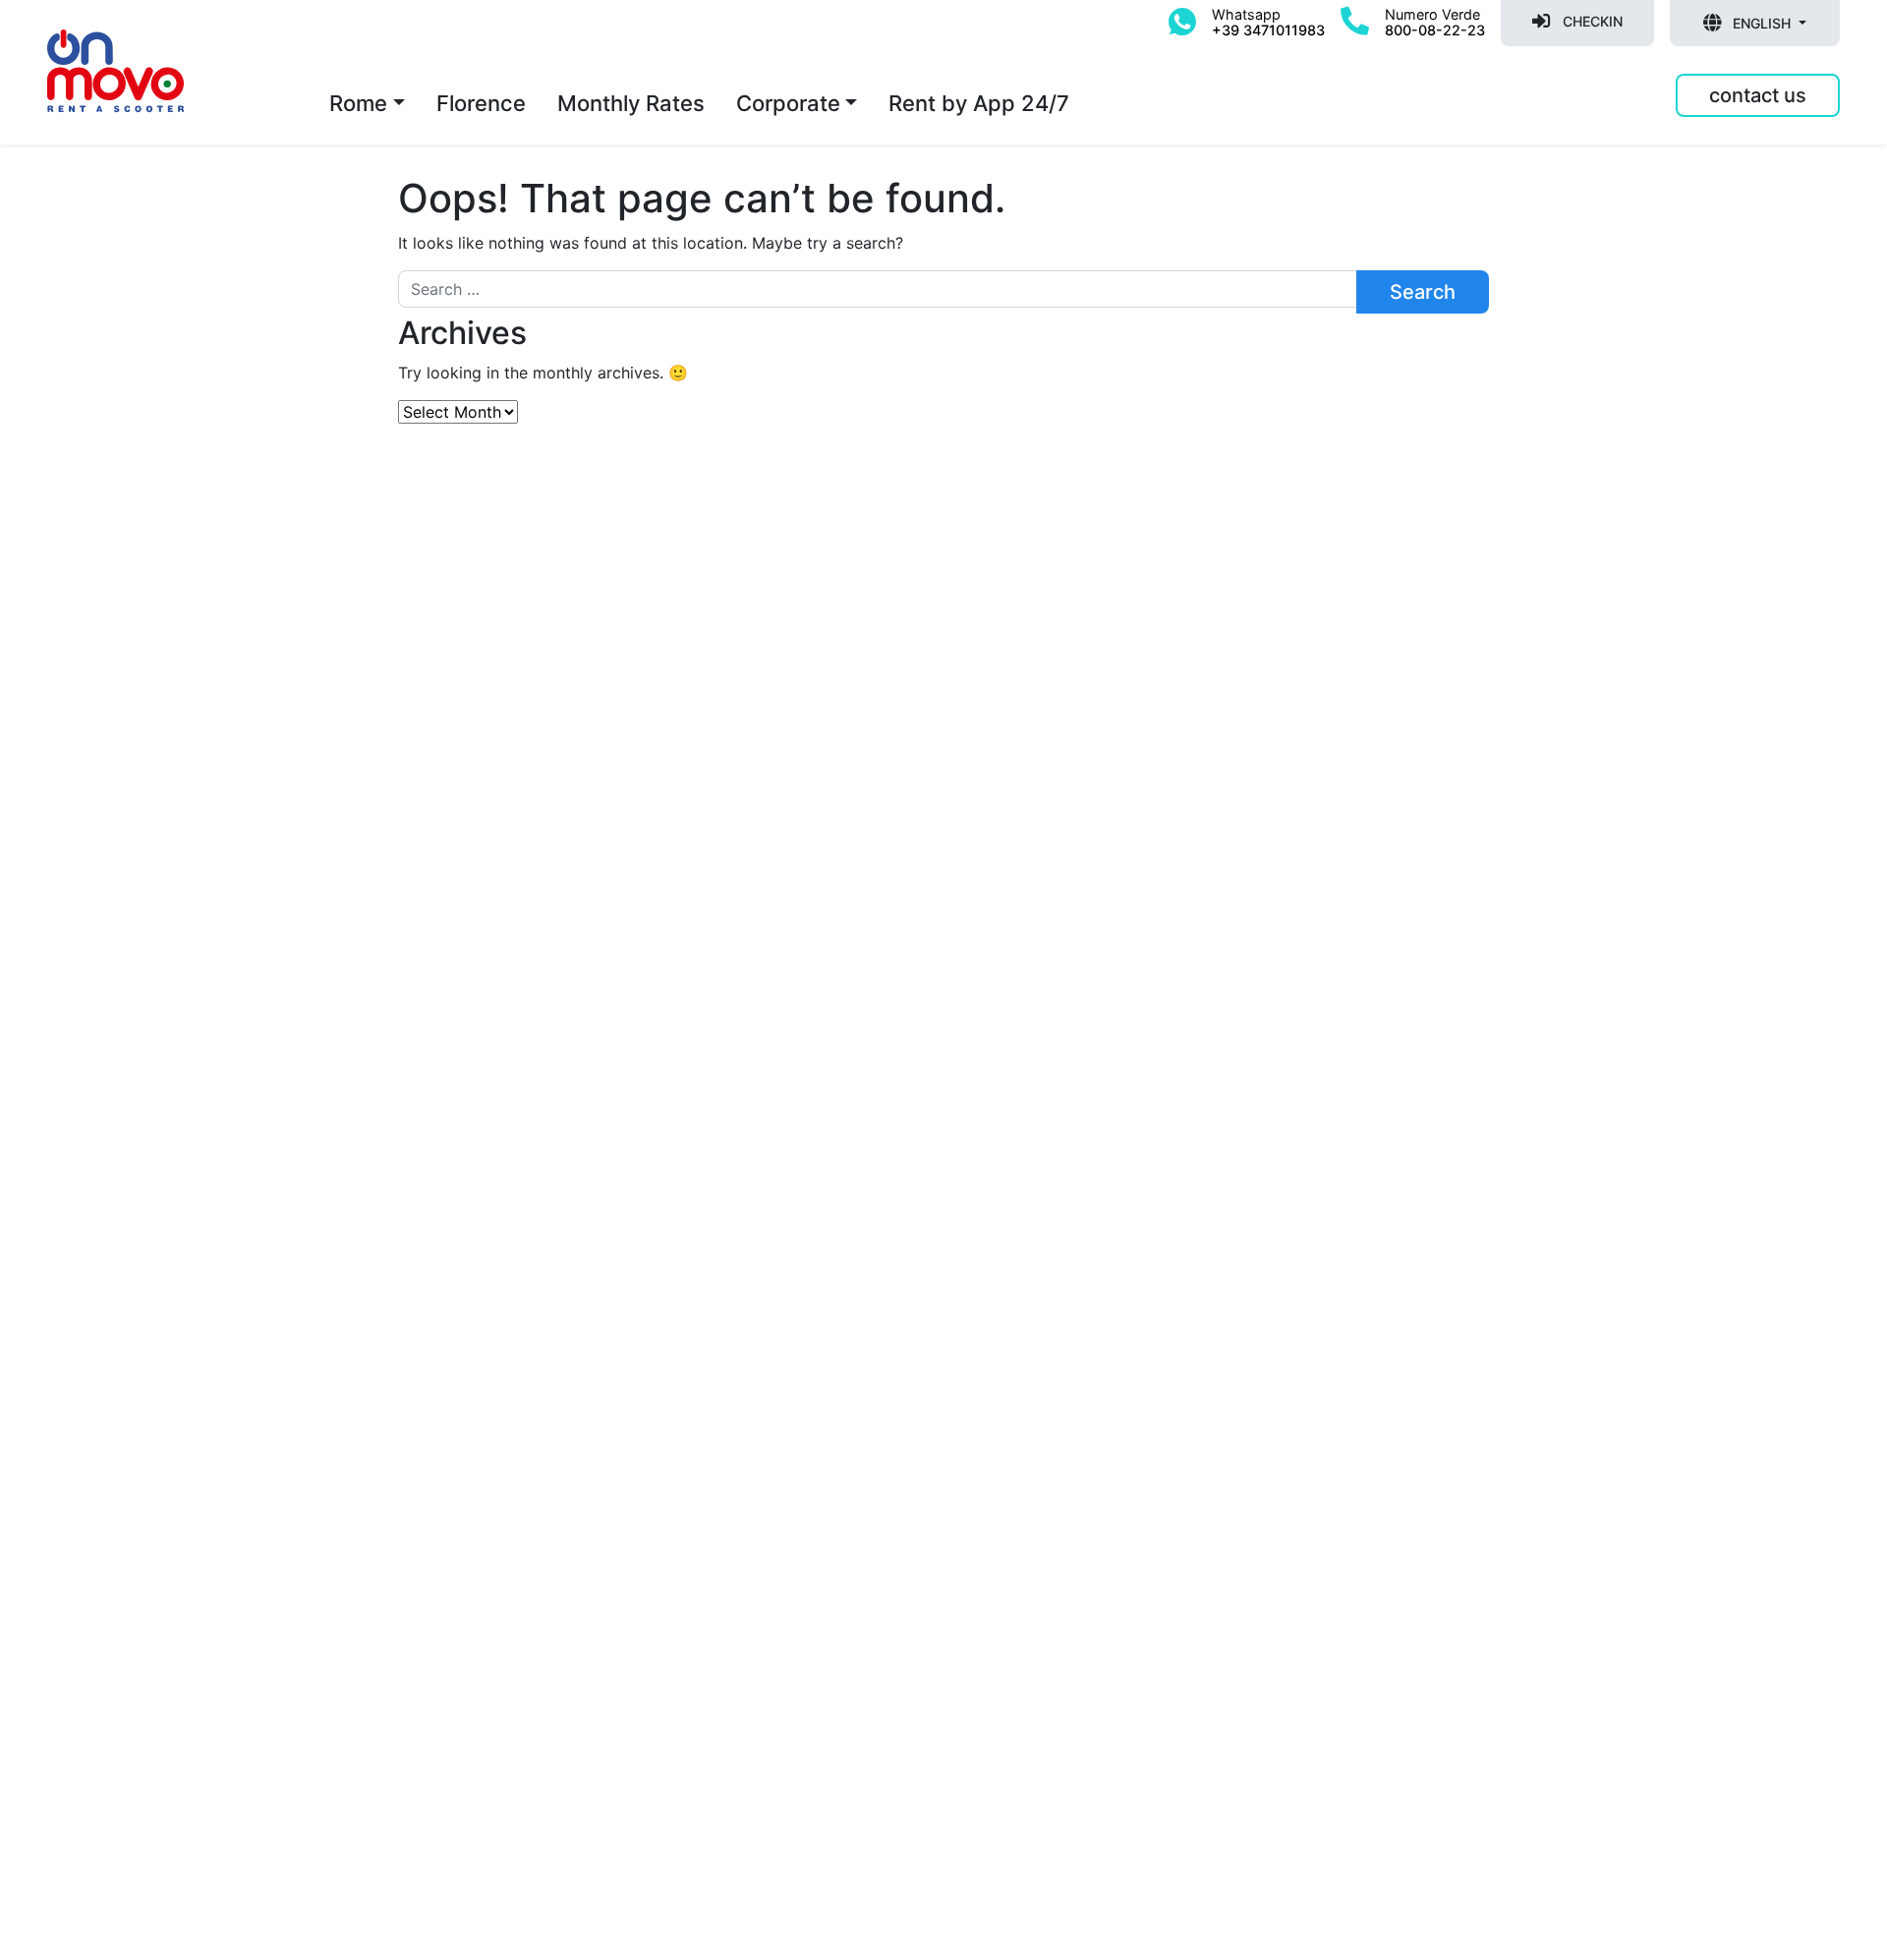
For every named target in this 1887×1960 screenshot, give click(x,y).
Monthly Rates (631, 103)
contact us (1758, 95)
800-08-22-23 (1435, 30)
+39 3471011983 (1268, 30)
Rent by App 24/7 (979, 103)
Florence (481, 103)
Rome (358, 103)
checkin (1591, 21)
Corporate (788, 103)
